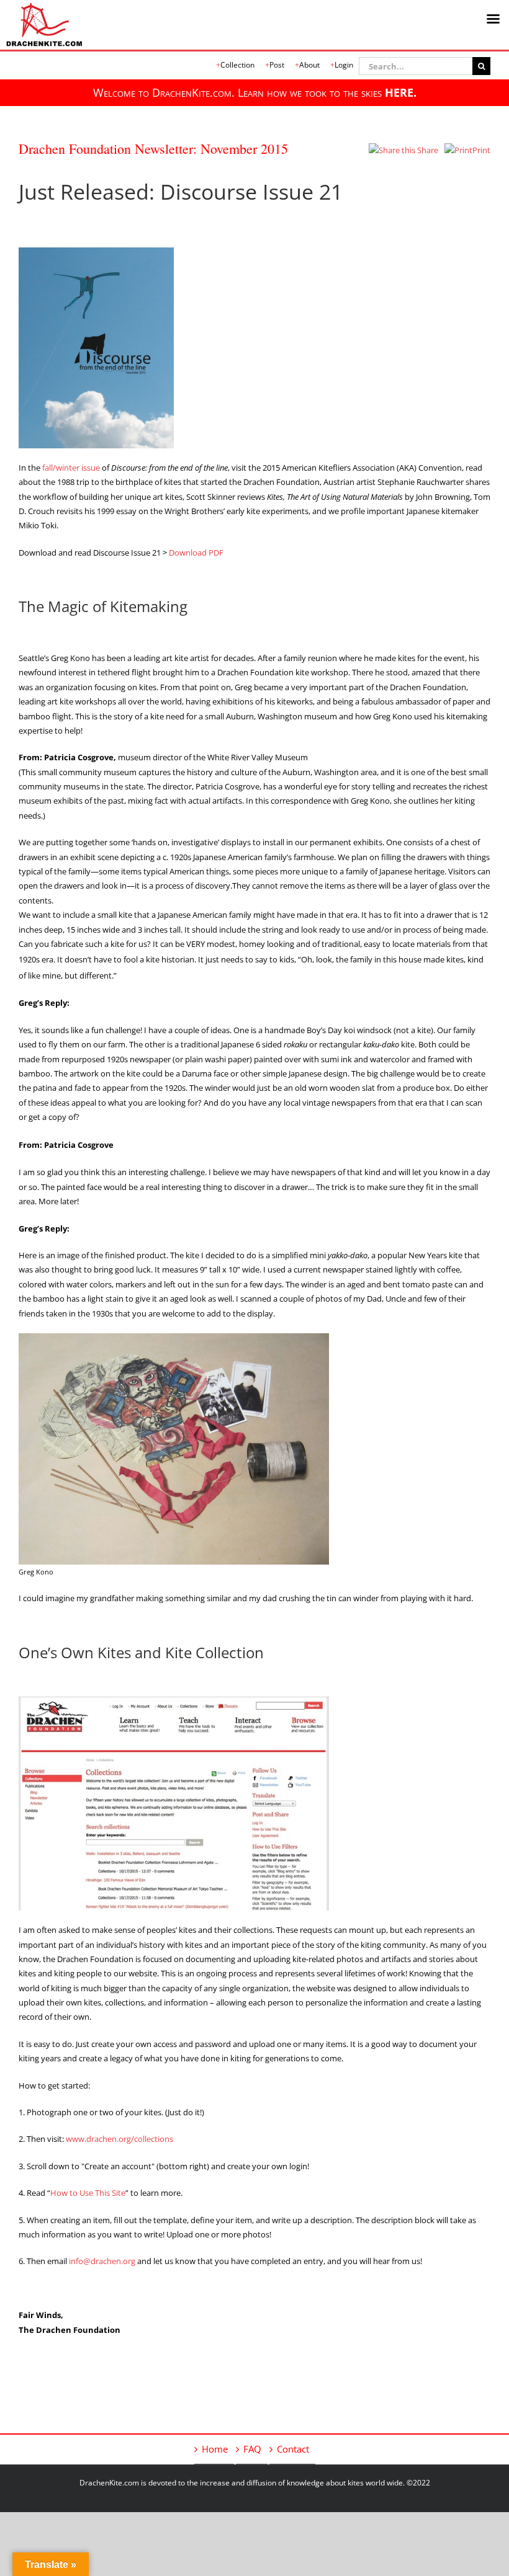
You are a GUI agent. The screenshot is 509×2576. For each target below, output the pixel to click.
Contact (293, 2449)
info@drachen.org (102, 2261)
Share (427, 150)
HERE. (401, 92)
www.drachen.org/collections (119, 2139)
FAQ (252, 2449)
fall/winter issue (71, 468)
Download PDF (196, 553)
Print (481, 150)
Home (215, 2449)
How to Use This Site (88, 2193)
